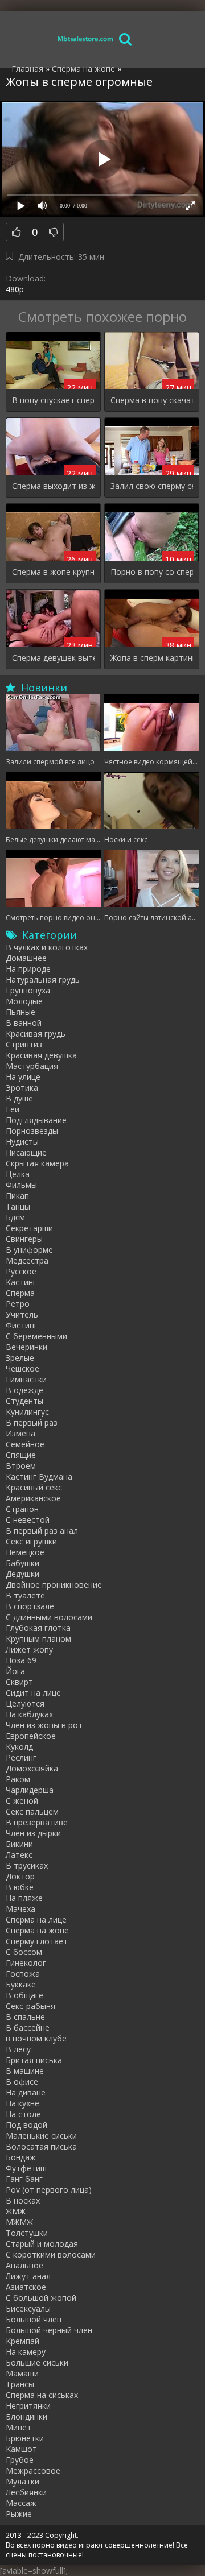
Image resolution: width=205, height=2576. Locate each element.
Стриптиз (24, 1044)
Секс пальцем (32, 1811)
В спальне (25, 2017)
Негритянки (28, 2406)
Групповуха (28, 990)
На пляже (24, 1898)
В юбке (20, 1887)
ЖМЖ (16, 2211)
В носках (23, 2200)
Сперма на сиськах (42, 2395)
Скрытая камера (37, 1163)
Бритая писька (34, 2060)
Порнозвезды (32, 1131)
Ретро (18, 1304)
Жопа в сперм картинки (152, 658)
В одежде (24, 1390)
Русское (21, 1271)
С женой (22, 1801)
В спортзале (30, 1606)
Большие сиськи (37, 2362)
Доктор (20, 1876)
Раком (18, 1779)
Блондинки (26, 2416)
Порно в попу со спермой (152, 572)
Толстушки (27, 2233)
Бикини (19, 1844)
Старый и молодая (42, 2244)
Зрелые (20, 1358)
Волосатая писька (41, 2146)
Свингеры (24, 1239)
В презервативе (37, 1822)
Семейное (25, 1444)
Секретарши (29, 1228)
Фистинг (22, 1325)
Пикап (17, 1196)
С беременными (36, 1336)
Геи (13, 1109)
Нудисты (22, 1142)
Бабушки (22, 1563)
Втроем (21, 1466)
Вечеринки (26, 1347)
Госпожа (23, 1974)
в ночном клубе (36, 2038)
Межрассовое (33, 2471)
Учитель (22, 1314)
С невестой (28, 1520)
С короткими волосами (51, 2254)
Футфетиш (26, 2168)
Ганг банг (24, 2179)
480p (15, 289)
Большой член (34, 2319)
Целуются (25, 1703)
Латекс (19, 1855)
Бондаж (21, 2157)
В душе (19, 1098)
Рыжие (19, 2514)
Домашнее (26, 958)
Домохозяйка (32, 1768)
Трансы (20, 2384)
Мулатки (22, 2481)
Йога (15, 1671)
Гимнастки (26, 1379)
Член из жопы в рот (44, 1725)
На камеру (26, 2352)
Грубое (20, 2460)
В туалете (25, 1595)
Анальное (24, 2265)
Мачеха (20, 1909)
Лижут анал (28, 2276)
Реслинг (21, 1757)
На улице (23, 1077)
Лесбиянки (26, 2492)
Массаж (21, 2503)
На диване (26, 2092)
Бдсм (15, 1217)
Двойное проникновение (54, 1585)
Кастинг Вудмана (39, 1477)
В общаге (24, 1995)
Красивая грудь (36, 1034)
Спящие (21, 1455)
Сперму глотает (37, 1941)
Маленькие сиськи (41, 2136)
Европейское (31, 1736)
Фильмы (21, 1185)
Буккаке (21, 1984)
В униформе (29, 1250)
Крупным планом (38, 1639)
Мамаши (22, 2373)
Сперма (20, 1293)
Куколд (19, 1747)
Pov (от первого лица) (49, 2190)
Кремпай (22, 2341)
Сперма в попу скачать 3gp (152, 400)
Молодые (24, 1001)
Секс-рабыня (30, 2006)
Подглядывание (36, 1120)
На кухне (22, 2103)
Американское (33, 1498)
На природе (28, 969)
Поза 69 (21, 1660)
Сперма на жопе (37, 1930)
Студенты (24, 1401)
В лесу (18, 2049)
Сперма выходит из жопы (53, 486)
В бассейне (28, 2028)
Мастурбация (32, 1066)
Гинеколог (26, 1963)
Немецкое (25, 1552)
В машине (25, 2071)
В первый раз (32, 1422)
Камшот (21, 2449)
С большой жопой (41, 2298)
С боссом (24, 1952)
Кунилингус (27, 1412)
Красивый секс (34, 1487)
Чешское (22, 1368)
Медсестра (27, 1260)
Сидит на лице (33, 1693)
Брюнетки (25, 2438)
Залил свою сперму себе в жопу (152, 486)
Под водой (26, 2125)
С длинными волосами (49, 1617)
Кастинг (21, 1282)
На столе (23, 2114)
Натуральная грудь (43, 980)
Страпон (22, 1509)
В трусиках (27, 1865)
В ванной (24, 1023)
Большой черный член (49, 2330)
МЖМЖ (19, 2222)
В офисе (22, 2082)
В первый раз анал (42, 1531)
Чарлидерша (30, 1790)
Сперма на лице (36, 1919)
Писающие (26, 1152)
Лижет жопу (29, 1649)
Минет (19, 2427)
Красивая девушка (41, 1055)
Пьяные (20, 1012)
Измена (20, 1433)
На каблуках (29, 1714)
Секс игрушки (31, 1541)
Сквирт (19, 1682)
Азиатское (26, 2287)
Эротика (22, 1088)
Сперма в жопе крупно (53, 572)
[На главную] (85, 38)
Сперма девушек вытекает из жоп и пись (53, 658)
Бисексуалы (28, 2308)
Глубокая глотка (38, 1628)
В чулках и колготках (47, 947)
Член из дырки (33, 1833)
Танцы (18, 1206)
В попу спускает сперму (53, 400)
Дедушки (22, 1574)
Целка (18, 1174)
